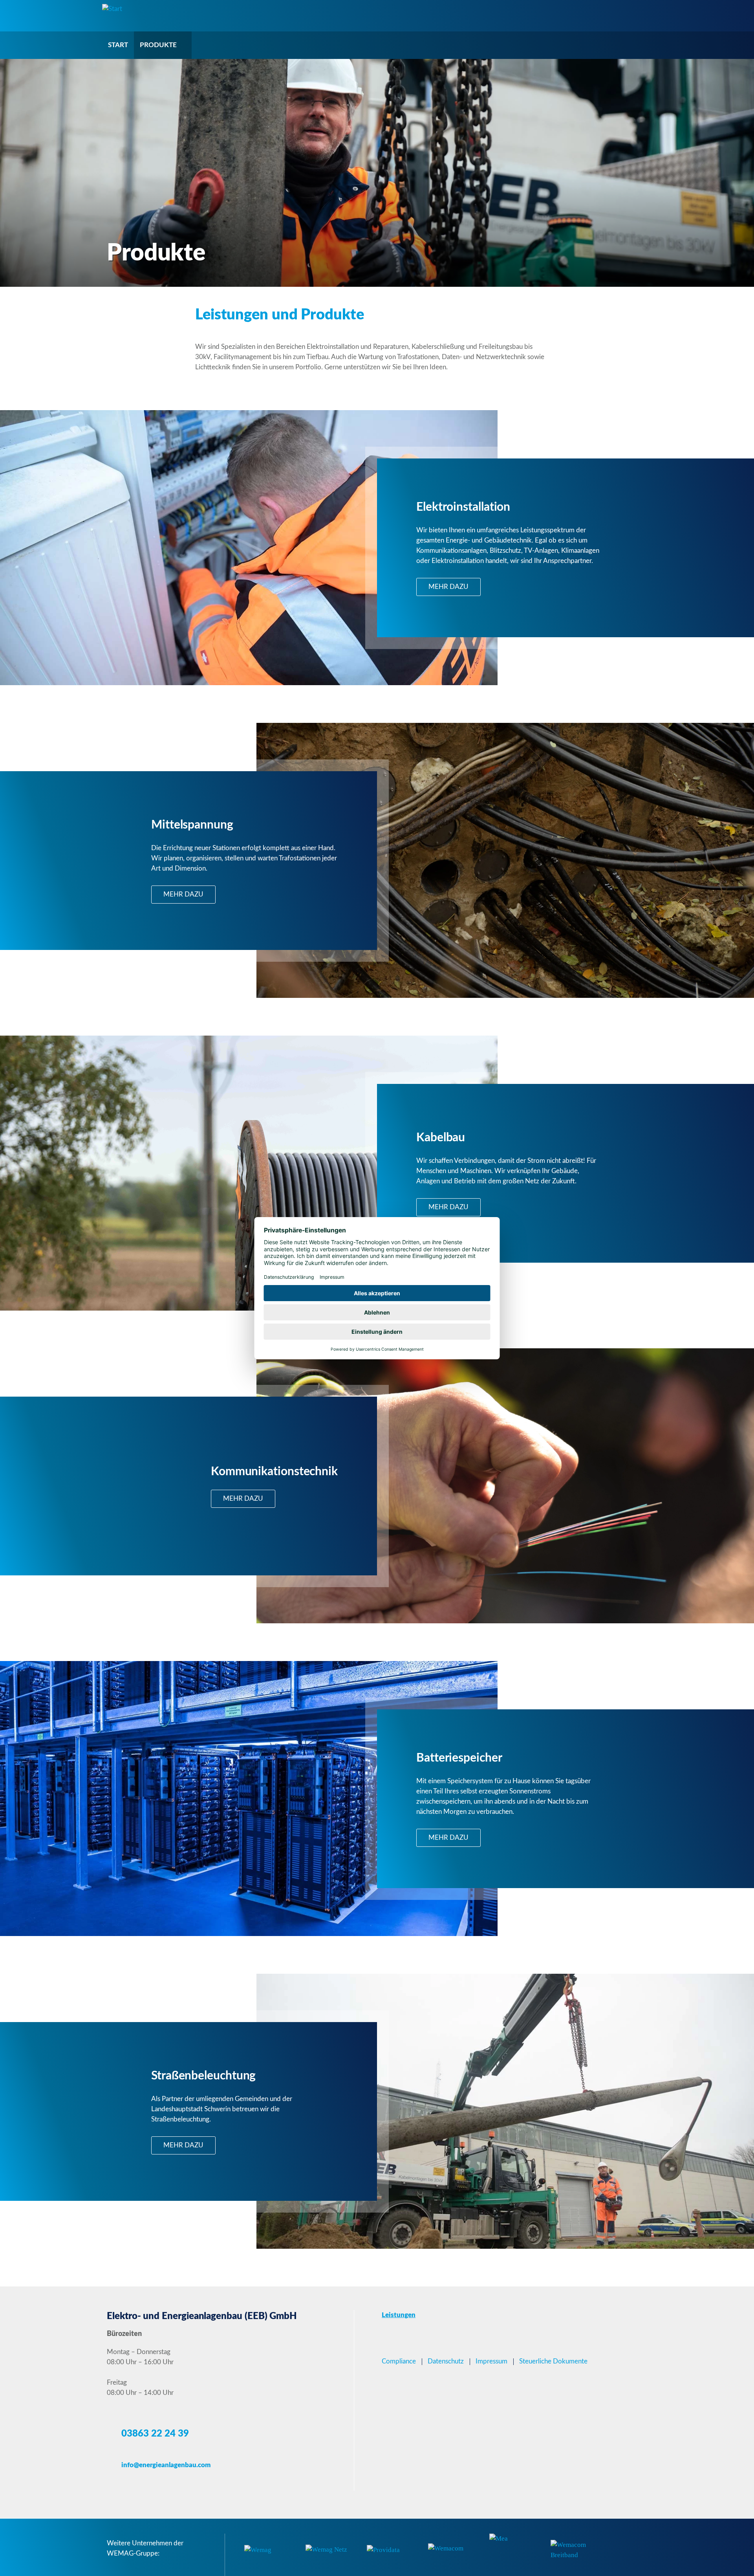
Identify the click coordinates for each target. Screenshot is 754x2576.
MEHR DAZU (448, 587)
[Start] (112, 8)
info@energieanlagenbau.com (166, 2465)
